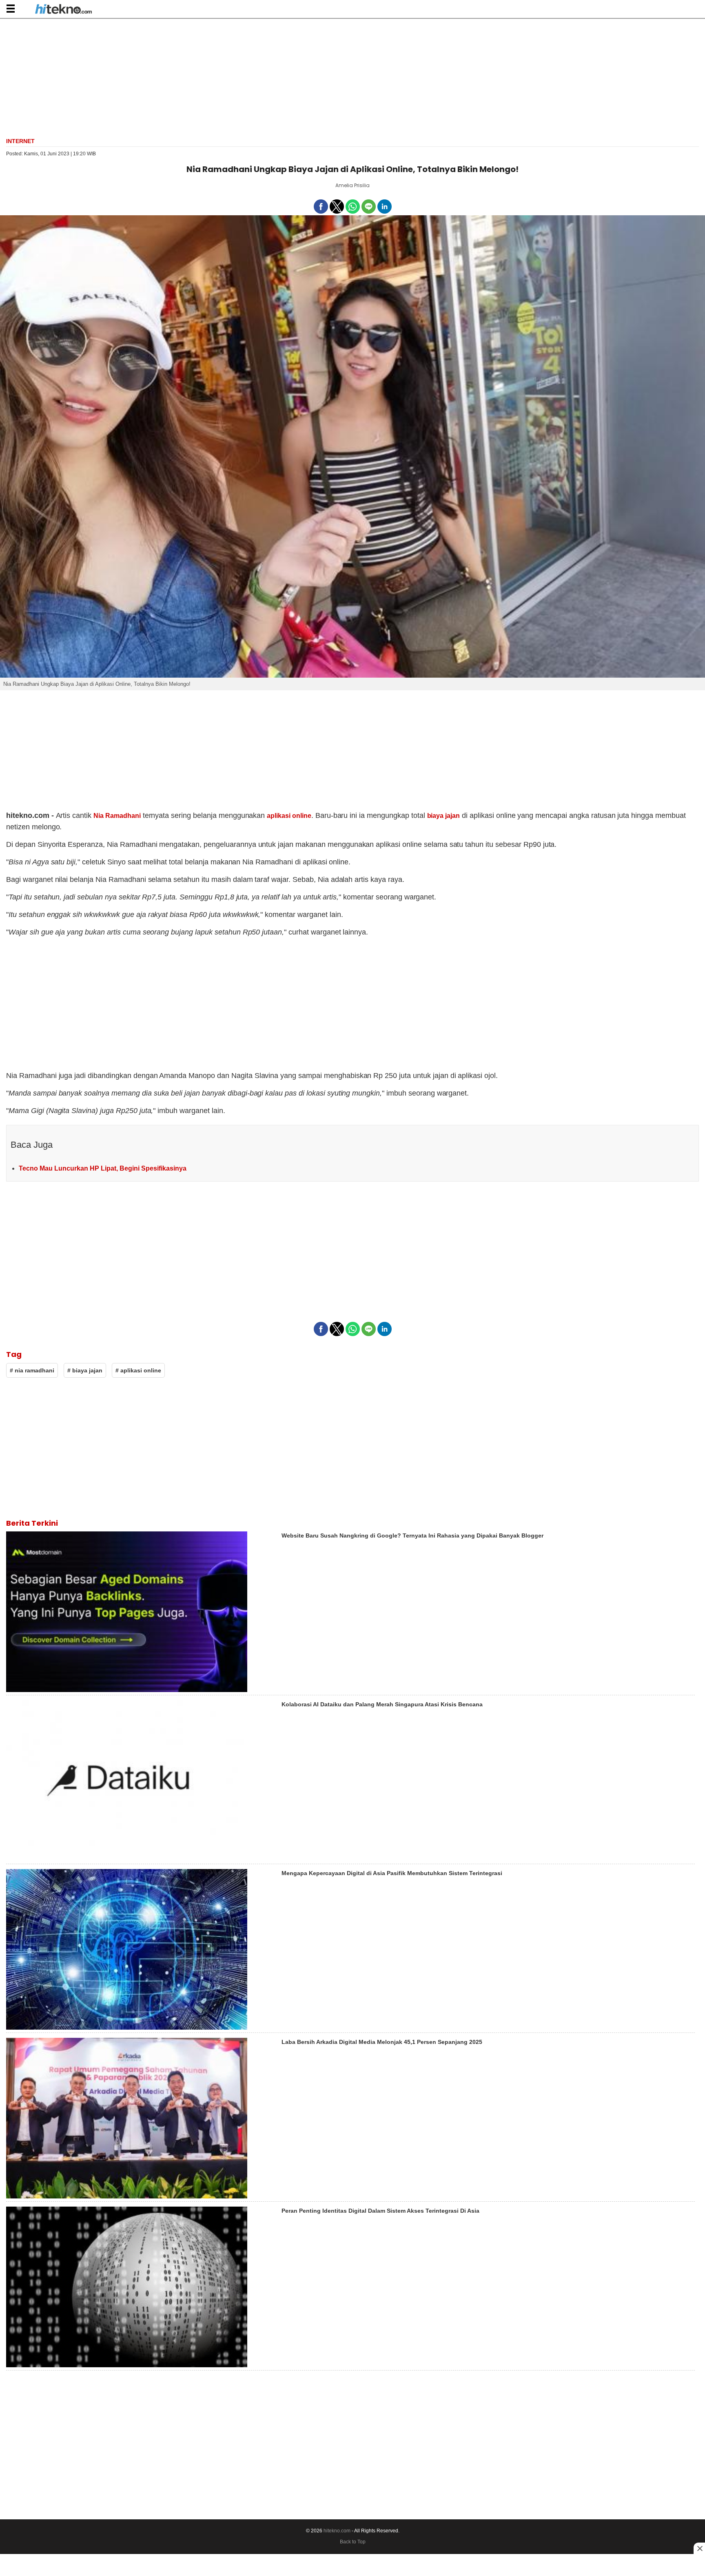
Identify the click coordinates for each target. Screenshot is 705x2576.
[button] (10, 8)
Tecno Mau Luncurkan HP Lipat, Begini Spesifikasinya (103, 1168)
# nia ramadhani (32, 1370)
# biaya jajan (85, 1370)
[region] (352, 77)
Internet (20, 141)
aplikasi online (289, 816)
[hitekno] (63, 10)
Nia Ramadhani (117, 816)
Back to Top (353, 2542)
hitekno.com (337, 2531)
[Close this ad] (699, 2548)
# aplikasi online (138, 1370)
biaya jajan (444, 816)
